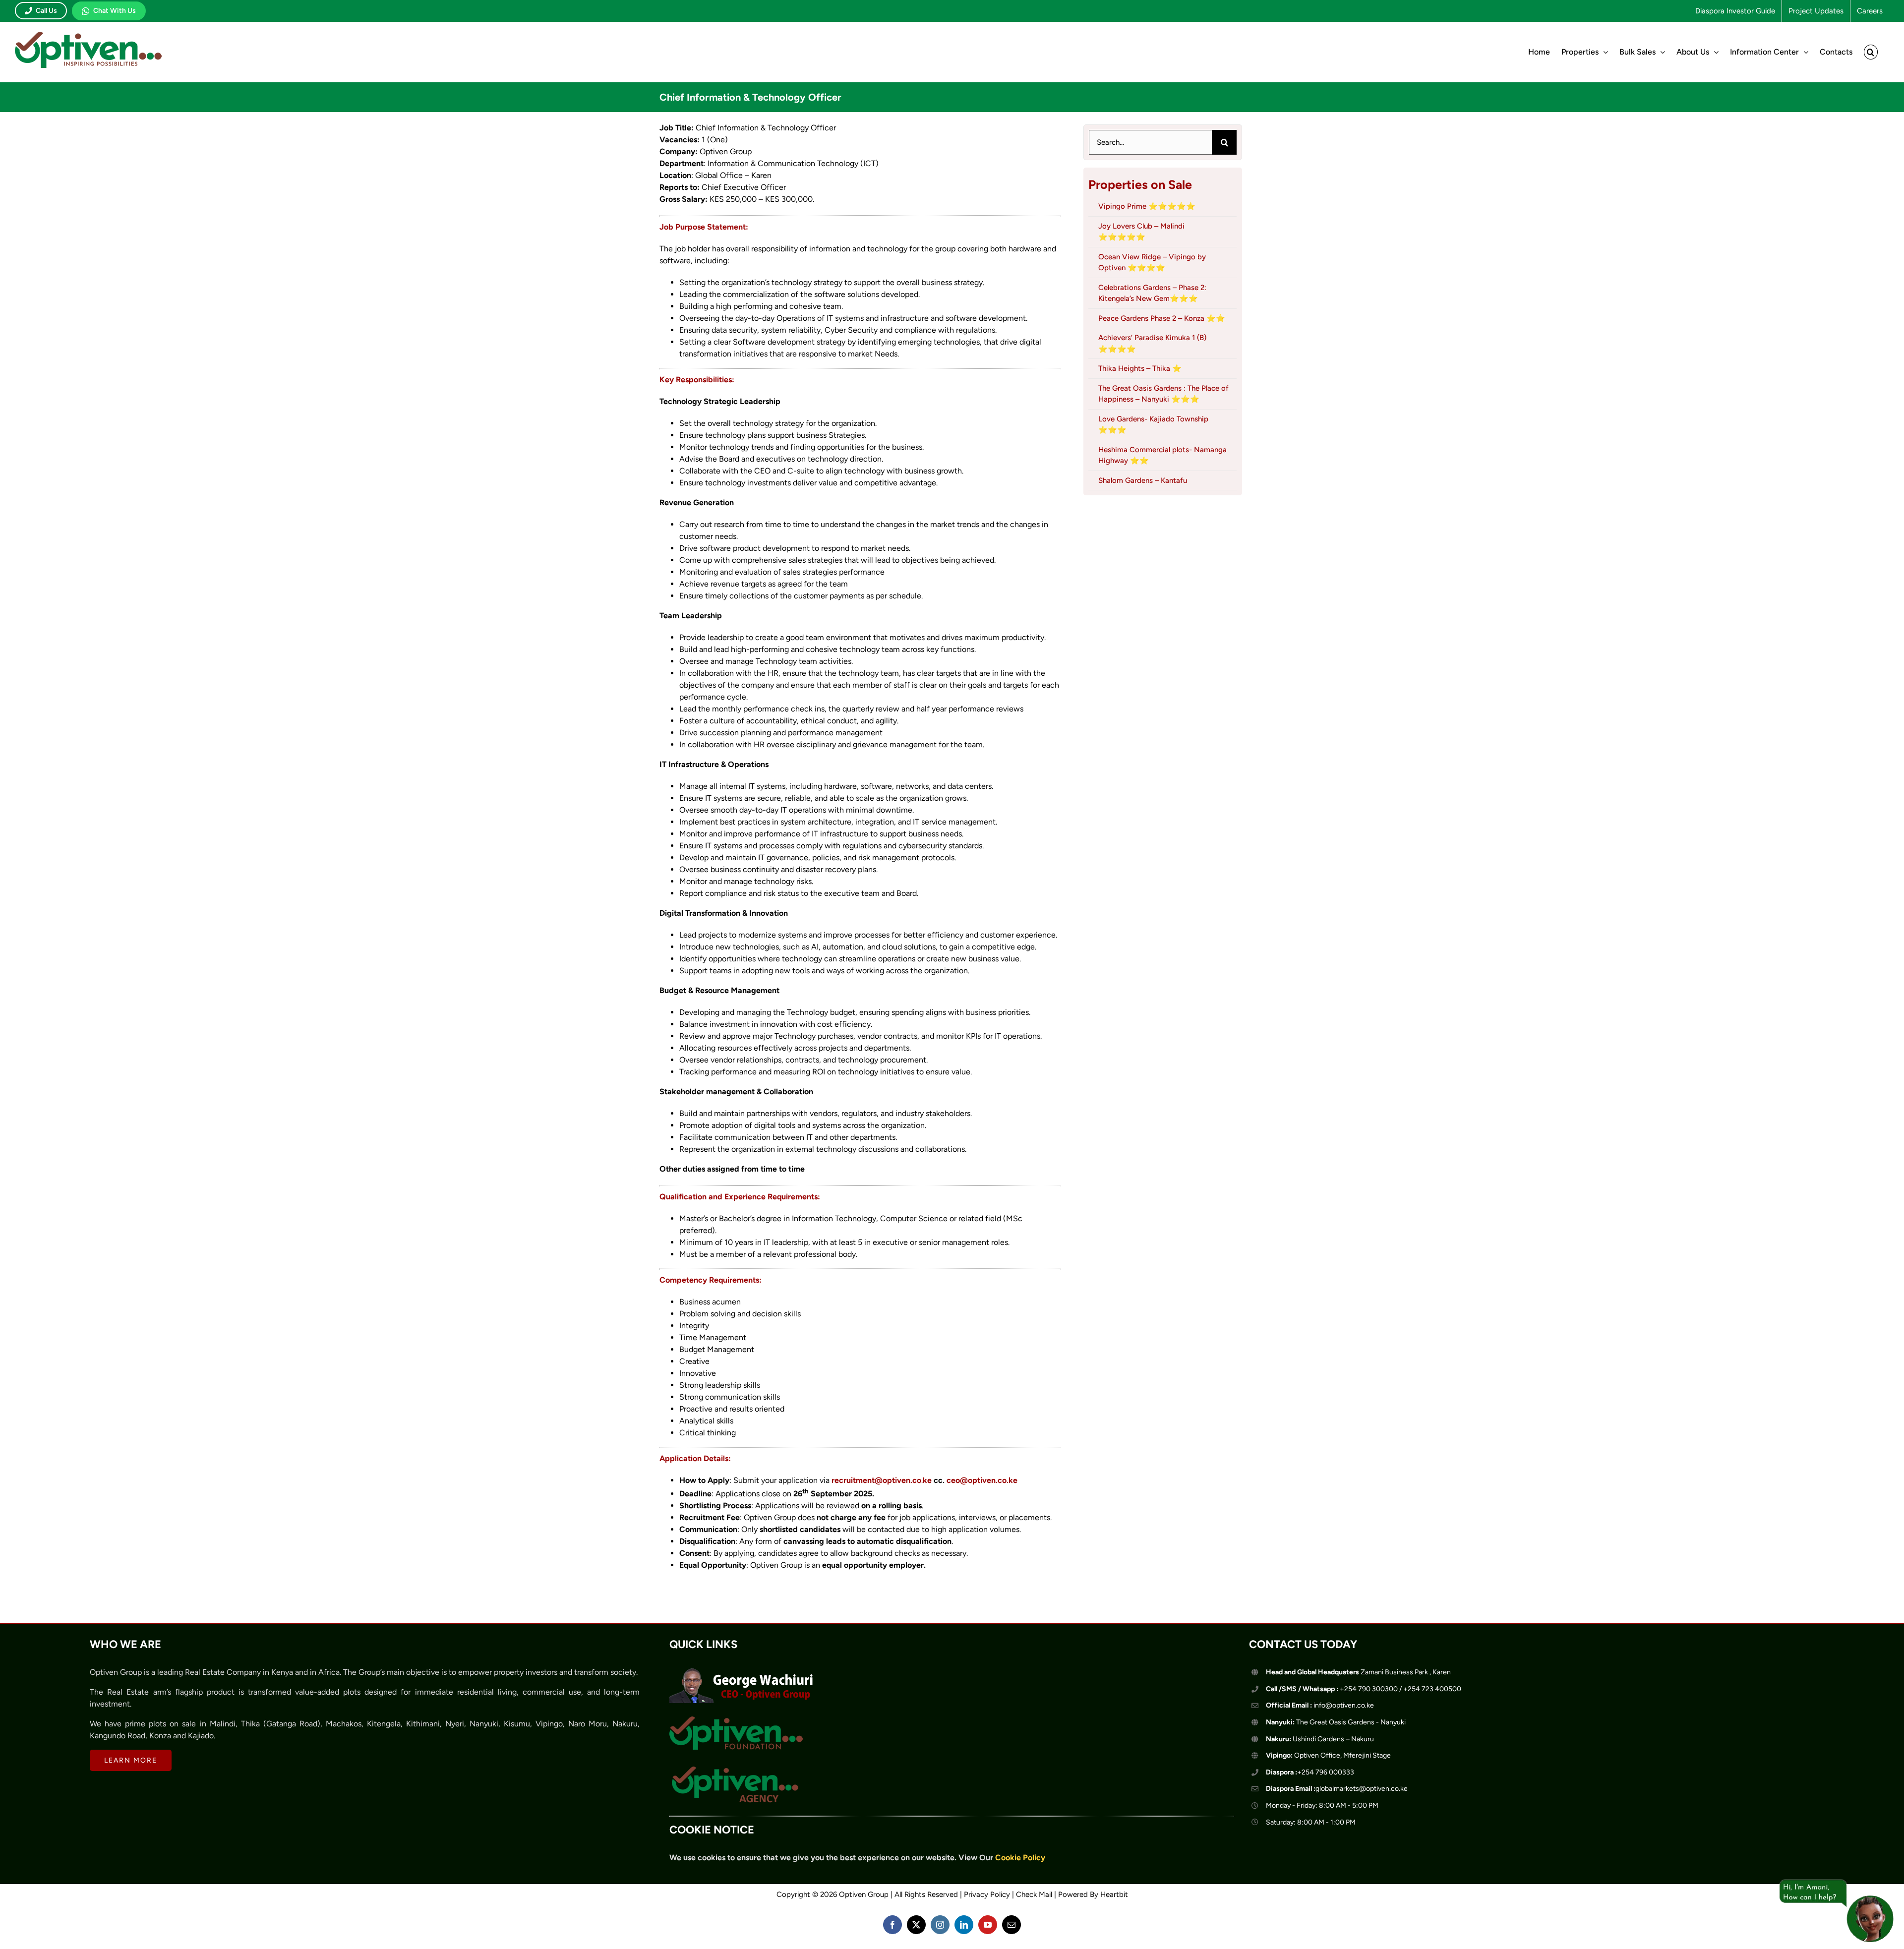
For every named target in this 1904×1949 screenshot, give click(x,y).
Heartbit (1114, 1894)
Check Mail (1034, 1894)
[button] (1871, 52)
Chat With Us (115, 11)
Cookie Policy (1020, 1858)
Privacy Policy (987, 1894)
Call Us (46, 11)
